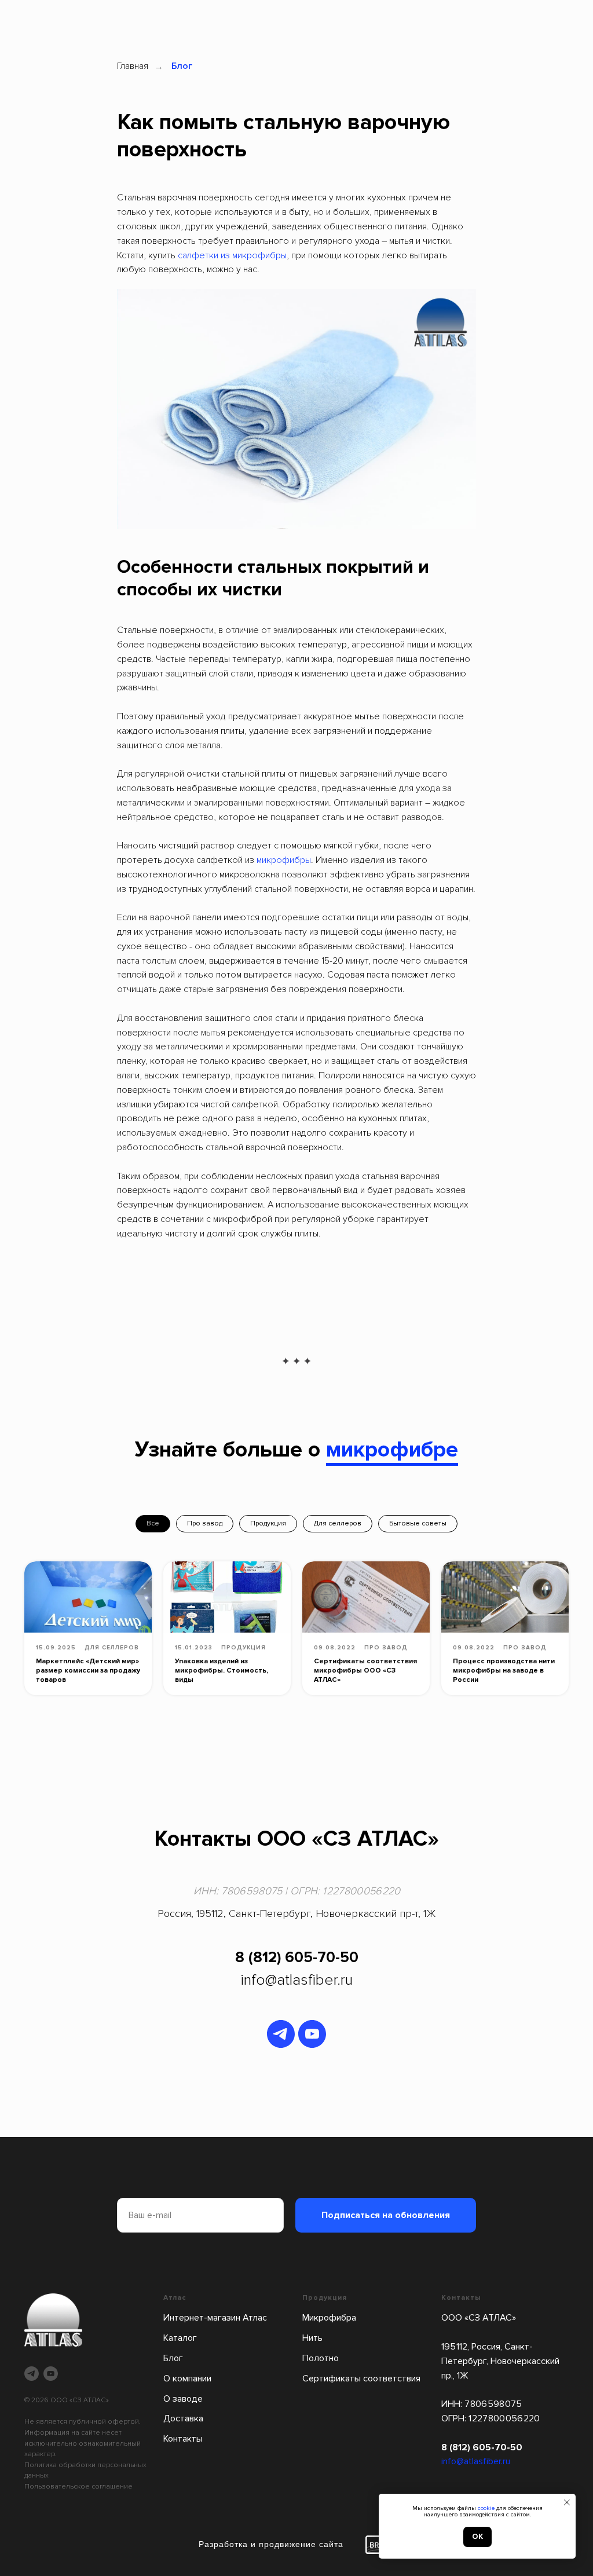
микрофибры (284, 860)
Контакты (183, 2439)
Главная (133, 66)
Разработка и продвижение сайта (271, 2544)
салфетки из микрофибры (232, 255)
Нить (312, 2338)
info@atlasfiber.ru (296, 1980)
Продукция (268, 1523)
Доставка (183, 2418)
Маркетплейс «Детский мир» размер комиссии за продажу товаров (88, 1671)
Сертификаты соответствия (361, 2379)
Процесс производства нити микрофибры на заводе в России (504, 1671)
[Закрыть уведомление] (567, 2502)
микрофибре (392, 1450)
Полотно (321, 2358)
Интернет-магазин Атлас (215, 2318)
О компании (187, 2379)
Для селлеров (338, 1523)
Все (153, 1523)
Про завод (205, 1523)
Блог (182, 66)
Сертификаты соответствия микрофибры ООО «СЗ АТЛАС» (365, 1671)
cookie (486, 2508)
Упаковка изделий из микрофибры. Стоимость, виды (222, 1671)
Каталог (180, 2338)
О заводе (183, 2399)
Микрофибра (329, 2318)
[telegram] (281, 2034)
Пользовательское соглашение (78, 2487)
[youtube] (312, 2034)
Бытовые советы (418, 1523)
